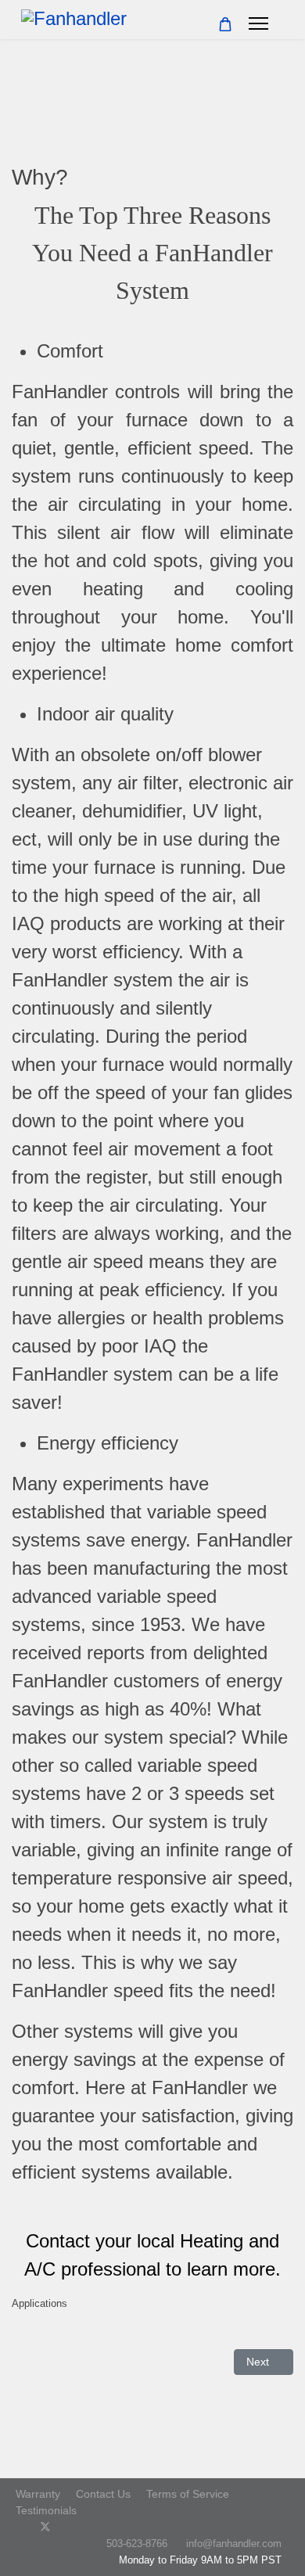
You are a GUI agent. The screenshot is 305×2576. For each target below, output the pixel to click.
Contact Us (103, 2494)
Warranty (38, 2494)
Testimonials (46, 2510)
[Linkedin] (95, 2527)
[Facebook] (20, 2527)
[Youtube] (71, 2527)
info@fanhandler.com (234, 2544)
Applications (39, 2303)
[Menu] (258, 23)
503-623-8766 (137, 2544)
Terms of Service (188, 2494)
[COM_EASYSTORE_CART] (225, 25)
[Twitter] (45, 2527)
